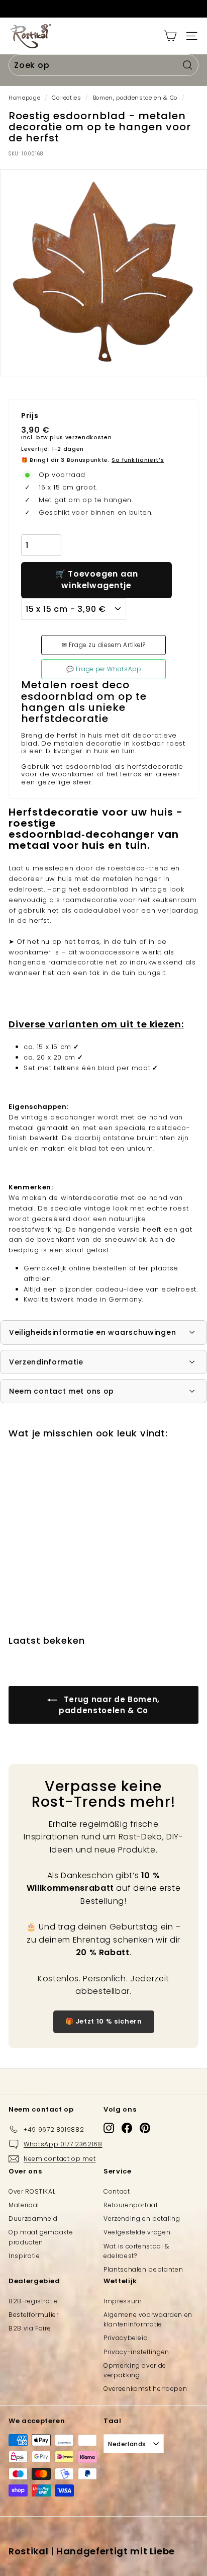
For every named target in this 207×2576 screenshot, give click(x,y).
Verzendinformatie (46, 1362)
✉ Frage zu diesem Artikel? (104, 645)
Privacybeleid (126, 2338)
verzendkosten (88, 437)
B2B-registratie (33, 2301)
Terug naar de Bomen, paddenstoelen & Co (109, 1705)
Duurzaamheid (33, 2219)
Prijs (30, 416)
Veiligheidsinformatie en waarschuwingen (92, 1332)
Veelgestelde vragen (137, 2232)
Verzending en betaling (142, 2219)
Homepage (24, 98)
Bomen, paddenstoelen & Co (135, 98)
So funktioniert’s (138, 460)
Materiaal (24, 2205)
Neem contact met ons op (62, 1391)
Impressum (123, 2301)
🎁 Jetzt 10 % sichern (104, 2021)
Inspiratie (24, 2256)
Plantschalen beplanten (143, 2269)
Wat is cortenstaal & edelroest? (136, 2251)
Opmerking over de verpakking (135, 2370)
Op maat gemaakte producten (41, 2237)
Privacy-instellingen (136, 2352)
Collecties (67, 98)
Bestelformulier (34, 2315)
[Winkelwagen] (170, 36)
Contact (117, 2191)
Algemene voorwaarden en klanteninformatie (148, 2319)
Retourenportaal (131, 2205)
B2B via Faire (30, 2328)
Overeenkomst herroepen (145, 2389)
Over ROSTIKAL (32, 2191)
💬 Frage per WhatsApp (104, 669)
